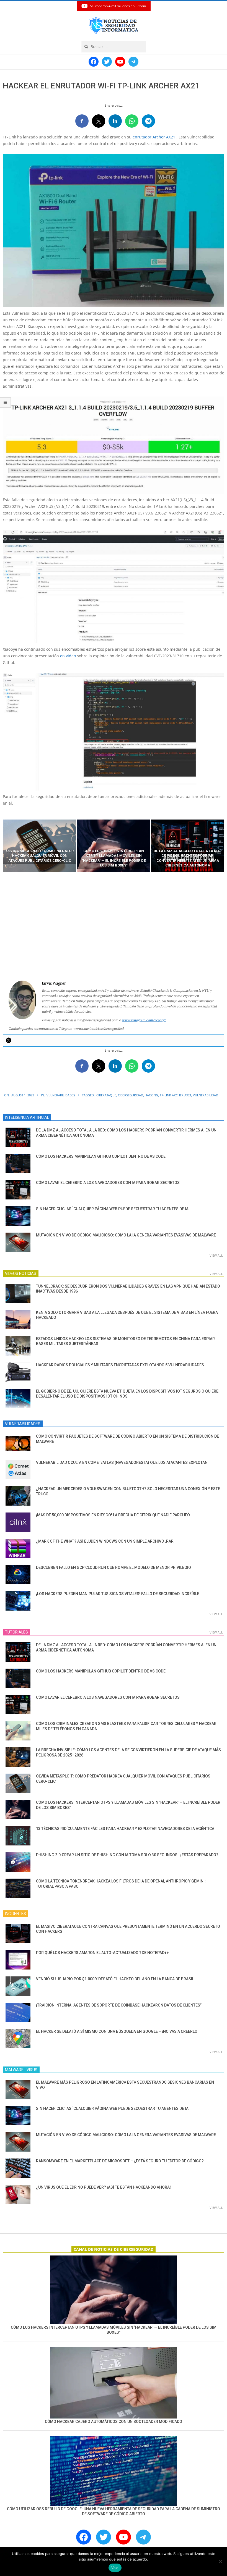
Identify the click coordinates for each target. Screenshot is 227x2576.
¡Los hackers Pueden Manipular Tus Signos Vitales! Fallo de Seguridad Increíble (118, 1594)
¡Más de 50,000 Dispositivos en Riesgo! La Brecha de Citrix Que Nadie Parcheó (113, 1515)
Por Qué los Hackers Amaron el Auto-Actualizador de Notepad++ (102, 1953)
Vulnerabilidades (61, 1095)
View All (216, 1255)
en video (68, 656)
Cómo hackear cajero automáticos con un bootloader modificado (114, 2422)
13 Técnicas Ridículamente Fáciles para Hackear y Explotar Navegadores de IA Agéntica (125, 1829)
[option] (40, 846)
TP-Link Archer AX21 (176, 1095)
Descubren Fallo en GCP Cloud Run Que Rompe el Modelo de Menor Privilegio (114, 1567)
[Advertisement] (114, 924)
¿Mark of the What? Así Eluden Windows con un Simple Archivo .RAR (105, 1541)
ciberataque (106, 1095)
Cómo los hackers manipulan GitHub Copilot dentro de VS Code (101, 1156)
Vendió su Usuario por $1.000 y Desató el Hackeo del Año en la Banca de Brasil (115, 1979)
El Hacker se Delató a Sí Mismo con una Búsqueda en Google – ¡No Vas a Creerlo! (117, 2031)
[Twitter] (9, 1040)
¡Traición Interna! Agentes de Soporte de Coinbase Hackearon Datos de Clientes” (119, 2005)
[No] (220, 2561)
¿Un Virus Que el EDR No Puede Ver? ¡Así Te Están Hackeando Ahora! (103, 2187)
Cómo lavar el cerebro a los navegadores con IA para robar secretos (108, 1183)
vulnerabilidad (206, 1095)
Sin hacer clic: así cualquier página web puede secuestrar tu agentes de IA (112, 1209)
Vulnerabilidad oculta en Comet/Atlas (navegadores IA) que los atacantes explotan (122, 1462)
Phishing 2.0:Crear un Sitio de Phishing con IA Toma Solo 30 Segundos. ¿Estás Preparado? (127, 1855)
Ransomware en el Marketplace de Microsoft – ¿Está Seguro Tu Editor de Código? (120, 2161)
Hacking (151, 1095)
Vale (115, 2568)
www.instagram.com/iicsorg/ (144, 1020)
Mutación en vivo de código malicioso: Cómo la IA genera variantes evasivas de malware (126, 1235)
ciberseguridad (131, 1095)
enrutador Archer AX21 (154, 137)
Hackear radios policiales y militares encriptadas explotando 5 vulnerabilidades (120, 1365)
